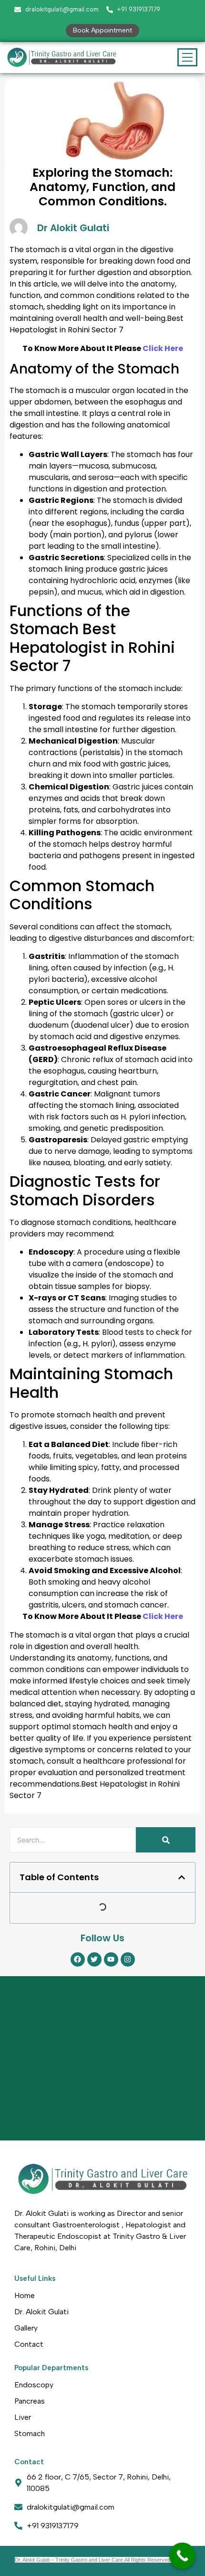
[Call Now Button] (182, 2556)
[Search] (166, 1840)
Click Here (162, 348)
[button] (182, 1877)
